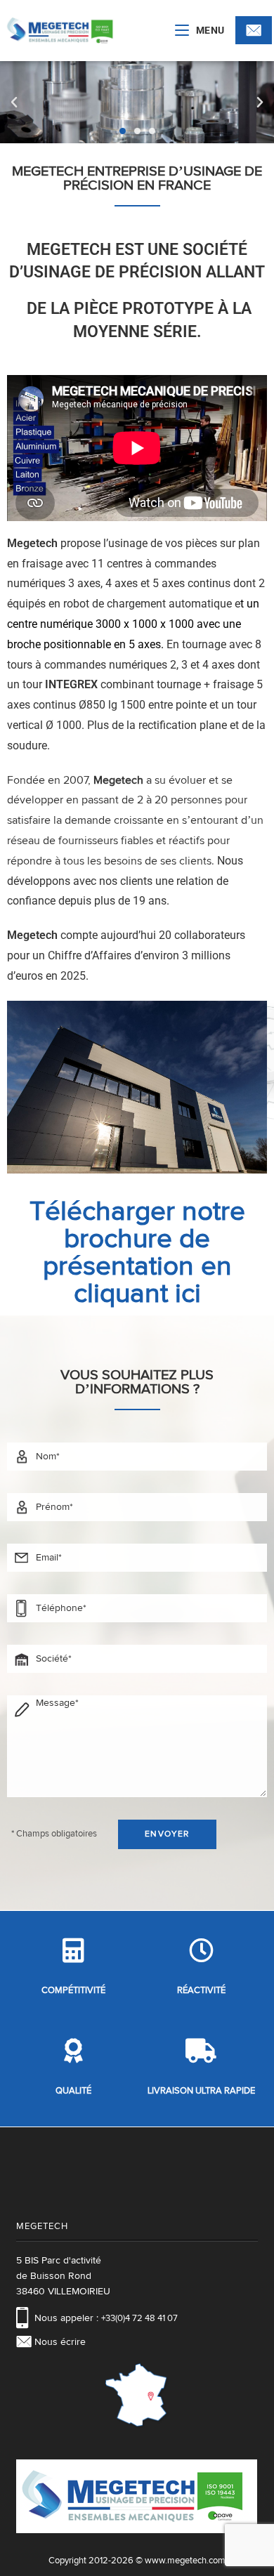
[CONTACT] (254, 30)
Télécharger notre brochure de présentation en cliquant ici (137, 1253)
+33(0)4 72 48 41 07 (139, 2319)
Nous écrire (60, 2342)
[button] (14, 103)
